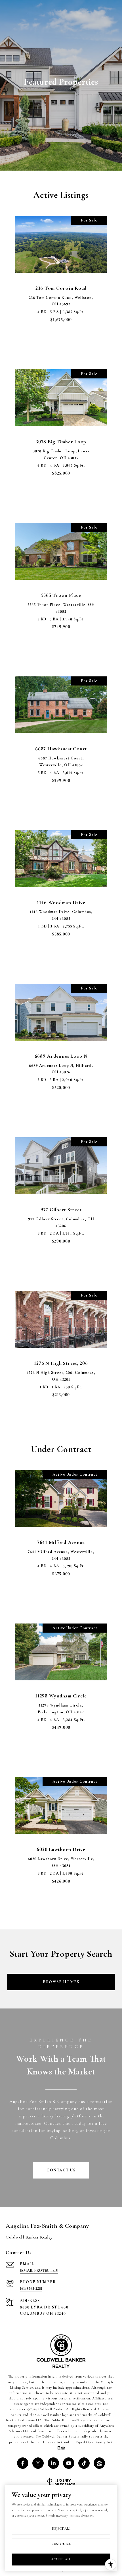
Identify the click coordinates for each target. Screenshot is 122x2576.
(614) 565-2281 (31, 2288)
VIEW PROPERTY (61, 351)
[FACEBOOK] (23, 2463)
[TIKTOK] (84, 2463)
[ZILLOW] (99, 2463)
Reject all (61, 2529)
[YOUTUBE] (69, 2463)
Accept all (61, 2559)
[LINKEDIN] (53, 2463)
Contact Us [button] (61, 2170)
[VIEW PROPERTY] (61, 346)
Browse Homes (61, 1982)
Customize (61, 2544)
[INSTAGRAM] (38, 2463)
